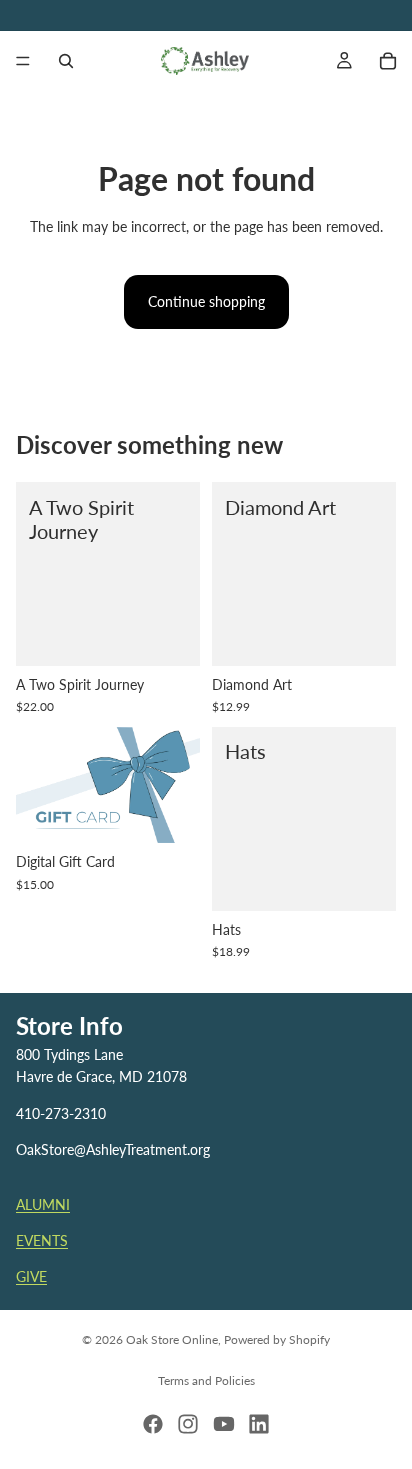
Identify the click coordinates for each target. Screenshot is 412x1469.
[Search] (66, 61)
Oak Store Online (172, 1339)
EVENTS (42, 1240)
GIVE (31, 1276)
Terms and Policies (206, 1380)
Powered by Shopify (277, 1339)
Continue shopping (206, 301)
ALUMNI (43, 1203)
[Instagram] (188, 1424)
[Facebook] (153, 1424)
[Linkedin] (259, 1424)
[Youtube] (224, 1424)
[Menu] (23, 61)
